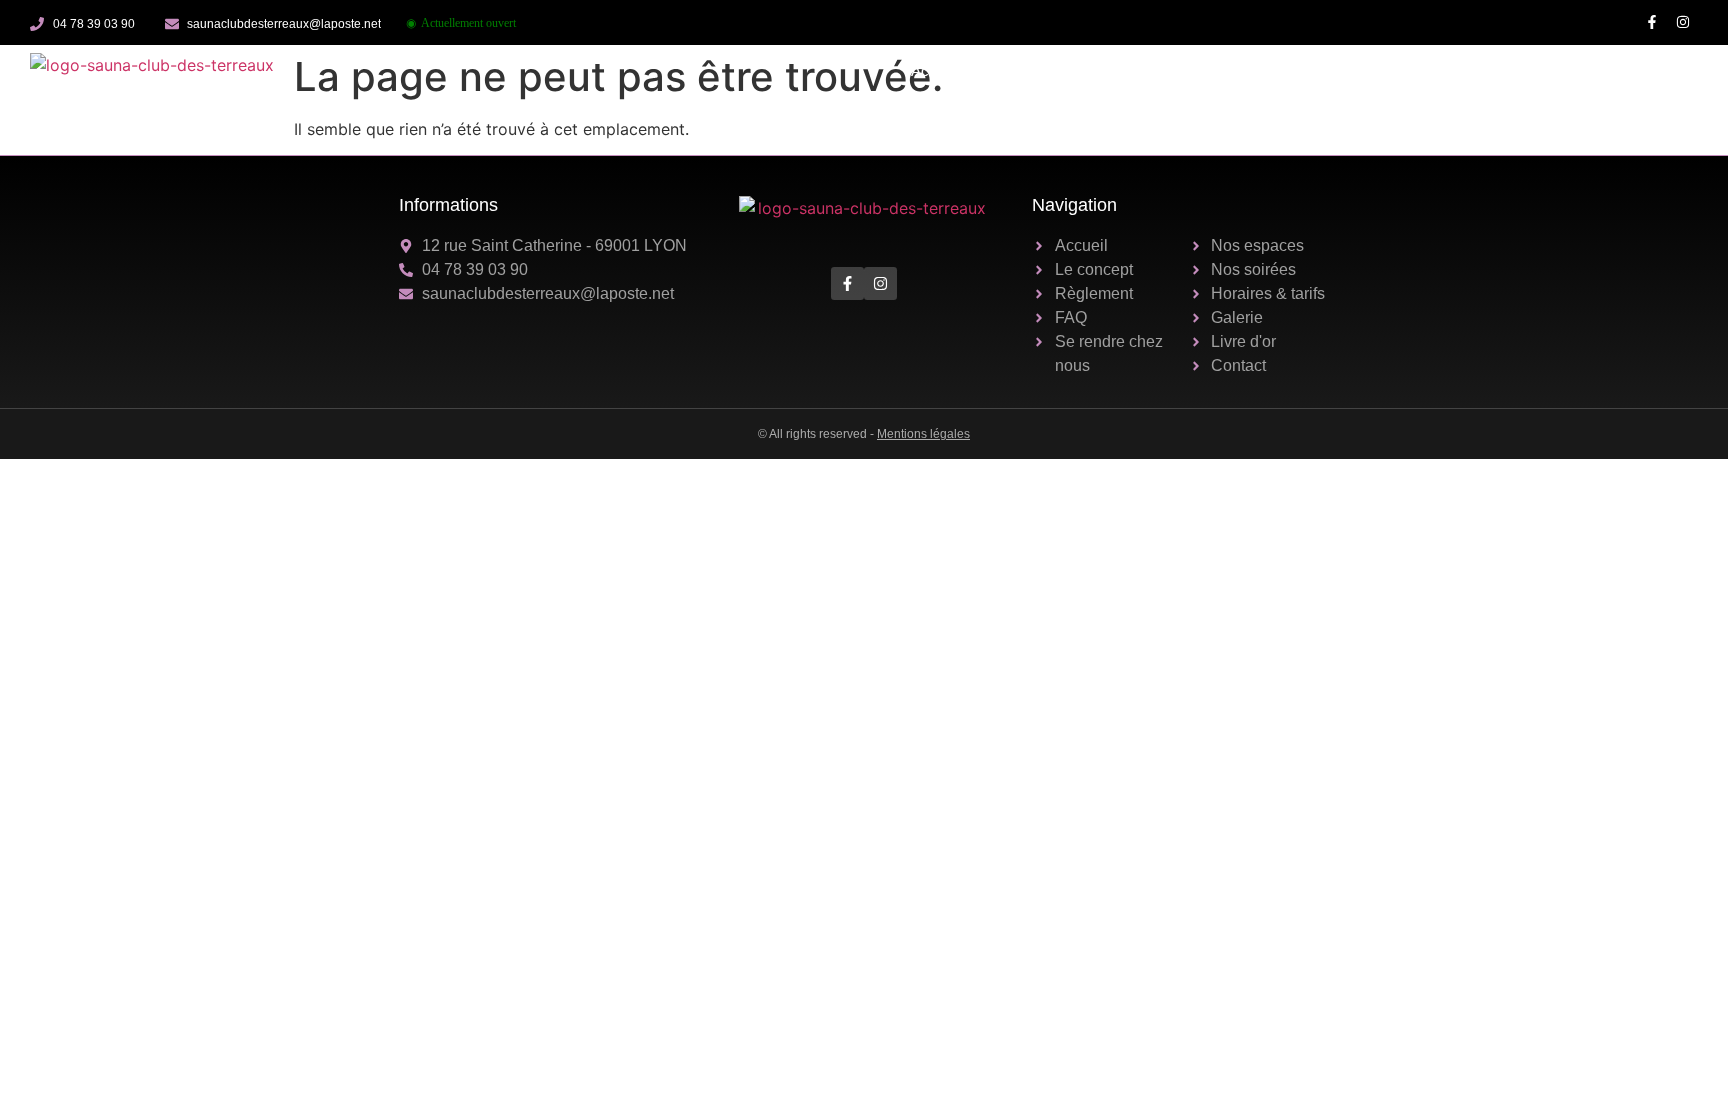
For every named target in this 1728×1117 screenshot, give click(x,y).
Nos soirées (1232, 70)
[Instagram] (1682, 22)
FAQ (1596, 70)
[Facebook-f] (1651, 22)
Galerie (1449, 70)
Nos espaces (1125, 70)
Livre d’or (1527, 70)
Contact (1660, 70)
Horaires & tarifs (1349, 70)
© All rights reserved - (864, 434)
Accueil (935, 70)
